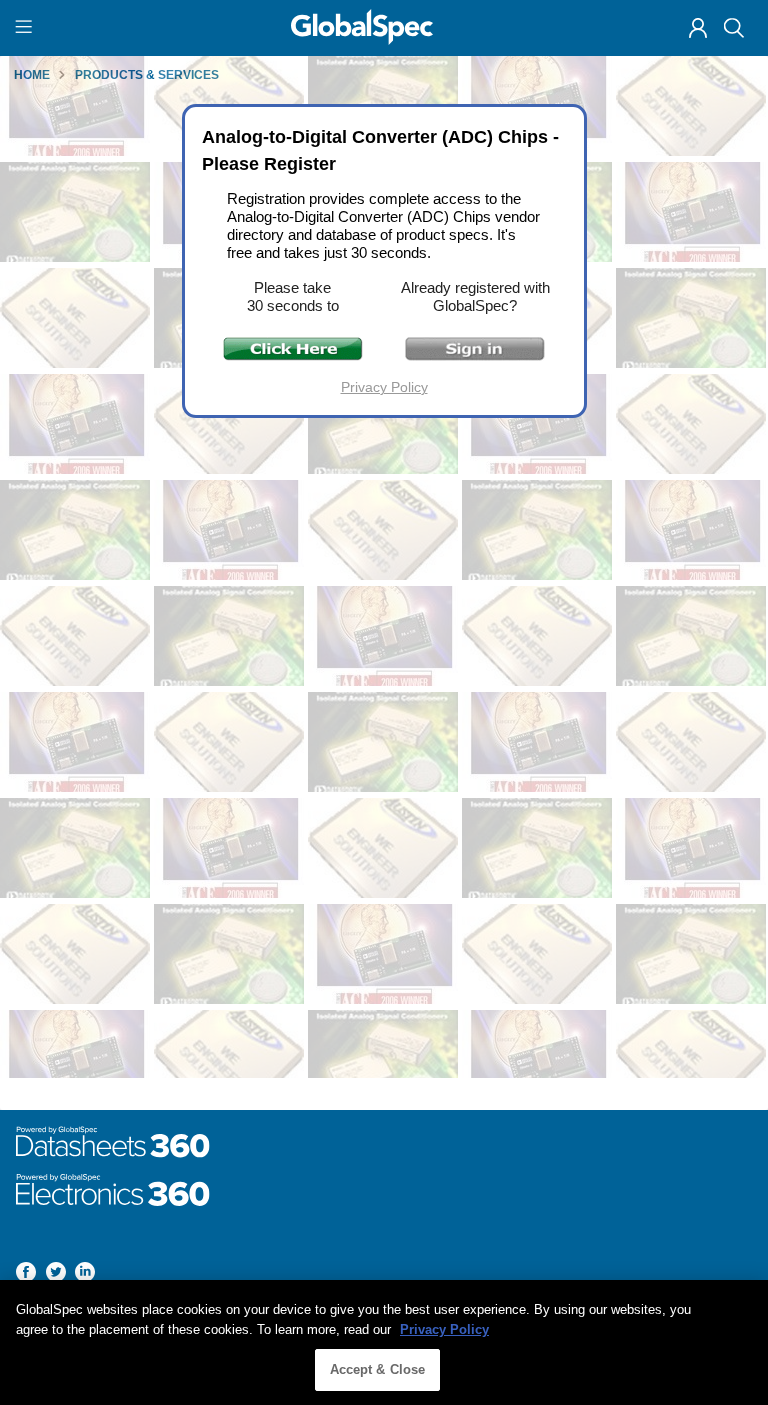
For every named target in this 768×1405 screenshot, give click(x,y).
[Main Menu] (26, 28)
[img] (698, 28)
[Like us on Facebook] (26, 1275)
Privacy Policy (384, 387)
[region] (384, 1342)
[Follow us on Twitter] (56, 1275)
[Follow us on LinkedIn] (85, 1275)
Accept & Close (378, 1369)
